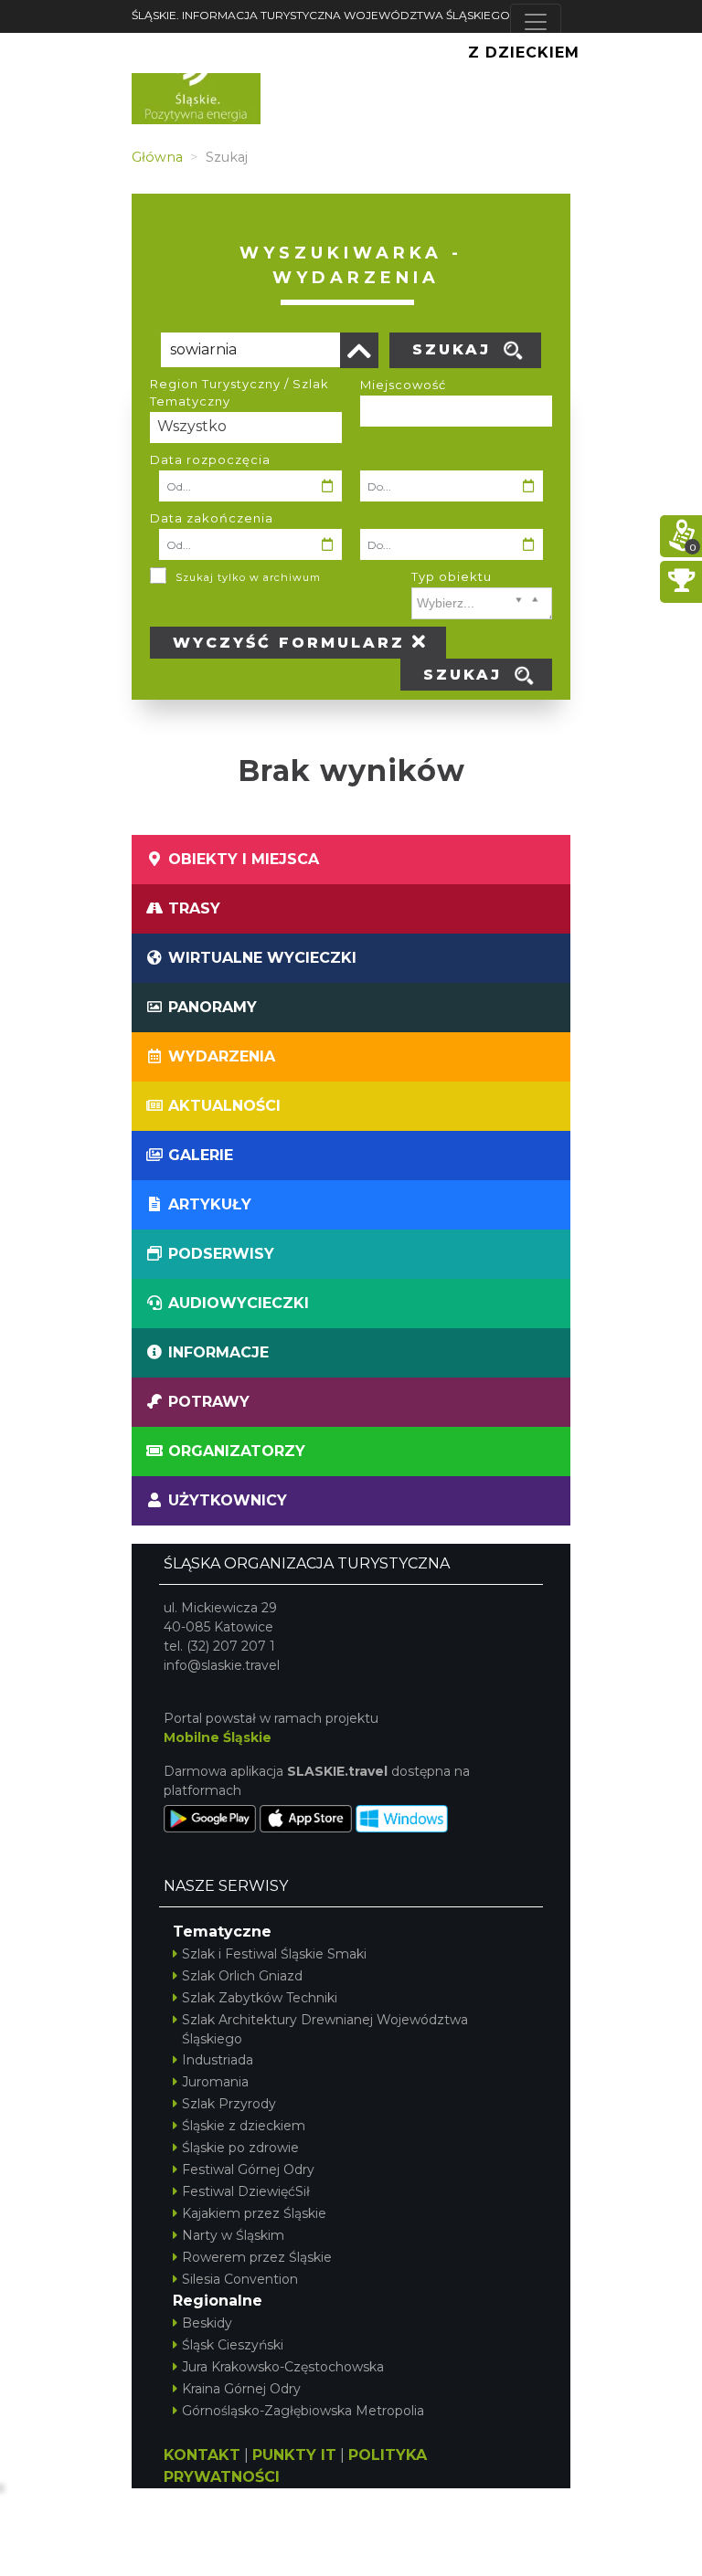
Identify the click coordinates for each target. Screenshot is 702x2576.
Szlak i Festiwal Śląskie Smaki (274, 1954)
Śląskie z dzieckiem (244, 2126)
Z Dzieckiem (524, 53)
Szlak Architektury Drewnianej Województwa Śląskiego (325, 2029)
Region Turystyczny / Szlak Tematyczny (239, 393)
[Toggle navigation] (536, 22)
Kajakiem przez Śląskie (254, 2213)
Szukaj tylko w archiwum (248, 577)
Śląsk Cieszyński (233, 2345)
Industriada (218, 2060)
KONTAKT (202, 2455)
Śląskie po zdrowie (240, 2148)
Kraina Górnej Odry (241, 2389)
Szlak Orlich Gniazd (242, 1976)
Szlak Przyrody (229, 2104)
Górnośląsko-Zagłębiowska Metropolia (303, 2411)
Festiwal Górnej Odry (248, 2170)
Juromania (215, 2082)
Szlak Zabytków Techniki (260, 1998)
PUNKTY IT (294, 2455)
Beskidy (207, 2323)
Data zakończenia (212, 518)
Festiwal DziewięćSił (246, 2191)
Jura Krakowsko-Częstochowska (283, 2367)
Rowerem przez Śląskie (257, 2257)
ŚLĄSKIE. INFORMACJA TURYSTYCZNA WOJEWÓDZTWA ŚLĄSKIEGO (321, 15)
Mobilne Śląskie (218, 1737)
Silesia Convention (240, 2279)
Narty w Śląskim (233, 2235)
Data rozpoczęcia (210, 459)
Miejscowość (403, 385)
